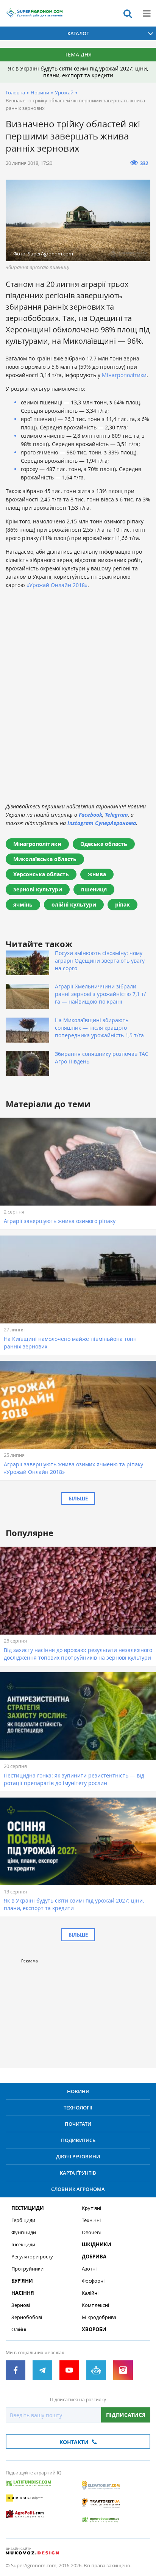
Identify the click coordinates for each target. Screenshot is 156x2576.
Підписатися (126, 2415)
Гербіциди (23, 2220)
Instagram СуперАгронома (102, 823)
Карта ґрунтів (78, 2173)
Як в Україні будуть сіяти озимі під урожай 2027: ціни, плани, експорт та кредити (78, 72)
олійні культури (74, 904)
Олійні (19, 2329)
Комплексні (95, 2305)
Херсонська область (41, 874)
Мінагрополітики (124, 375)
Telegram (116, 815)
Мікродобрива (99, 2317)
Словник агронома (78, 2189)
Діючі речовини (78, 2156)
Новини (40, 92)
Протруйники (27, 2269)
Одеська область (104, 844)
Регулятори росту (32, 2257)
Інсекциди (23, 2245)
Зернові (21, 2305)
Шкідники (97, 2245)
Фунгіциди (24, 2232)
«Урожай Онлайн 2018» (57, 585)
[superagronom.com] (34, 13)
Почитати (78, 2124)
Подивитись (78, 2140)
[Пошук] (128, 13)
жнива (97, 874)
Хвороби (94, 2329)
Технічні (91, 2220)
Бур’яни (22, 2281)
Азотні (89, 2269)
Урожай (64, 92)
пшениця (94, 889)
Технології (78, 2108)
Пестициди (28, 2208)
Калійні (90, 2293)
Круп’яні (91, 2208)
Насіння (23, 2293)
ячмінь (23, 904)
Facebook (90, 815)
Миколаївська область (45, 859)
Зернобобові (27, 2317)
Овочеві (91, 2232)
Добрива (94, 2257)
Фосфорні (93, 2281)
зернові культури (38, 889)
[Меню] (147, 13)
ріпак (122, 904)
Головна (15, 92)
